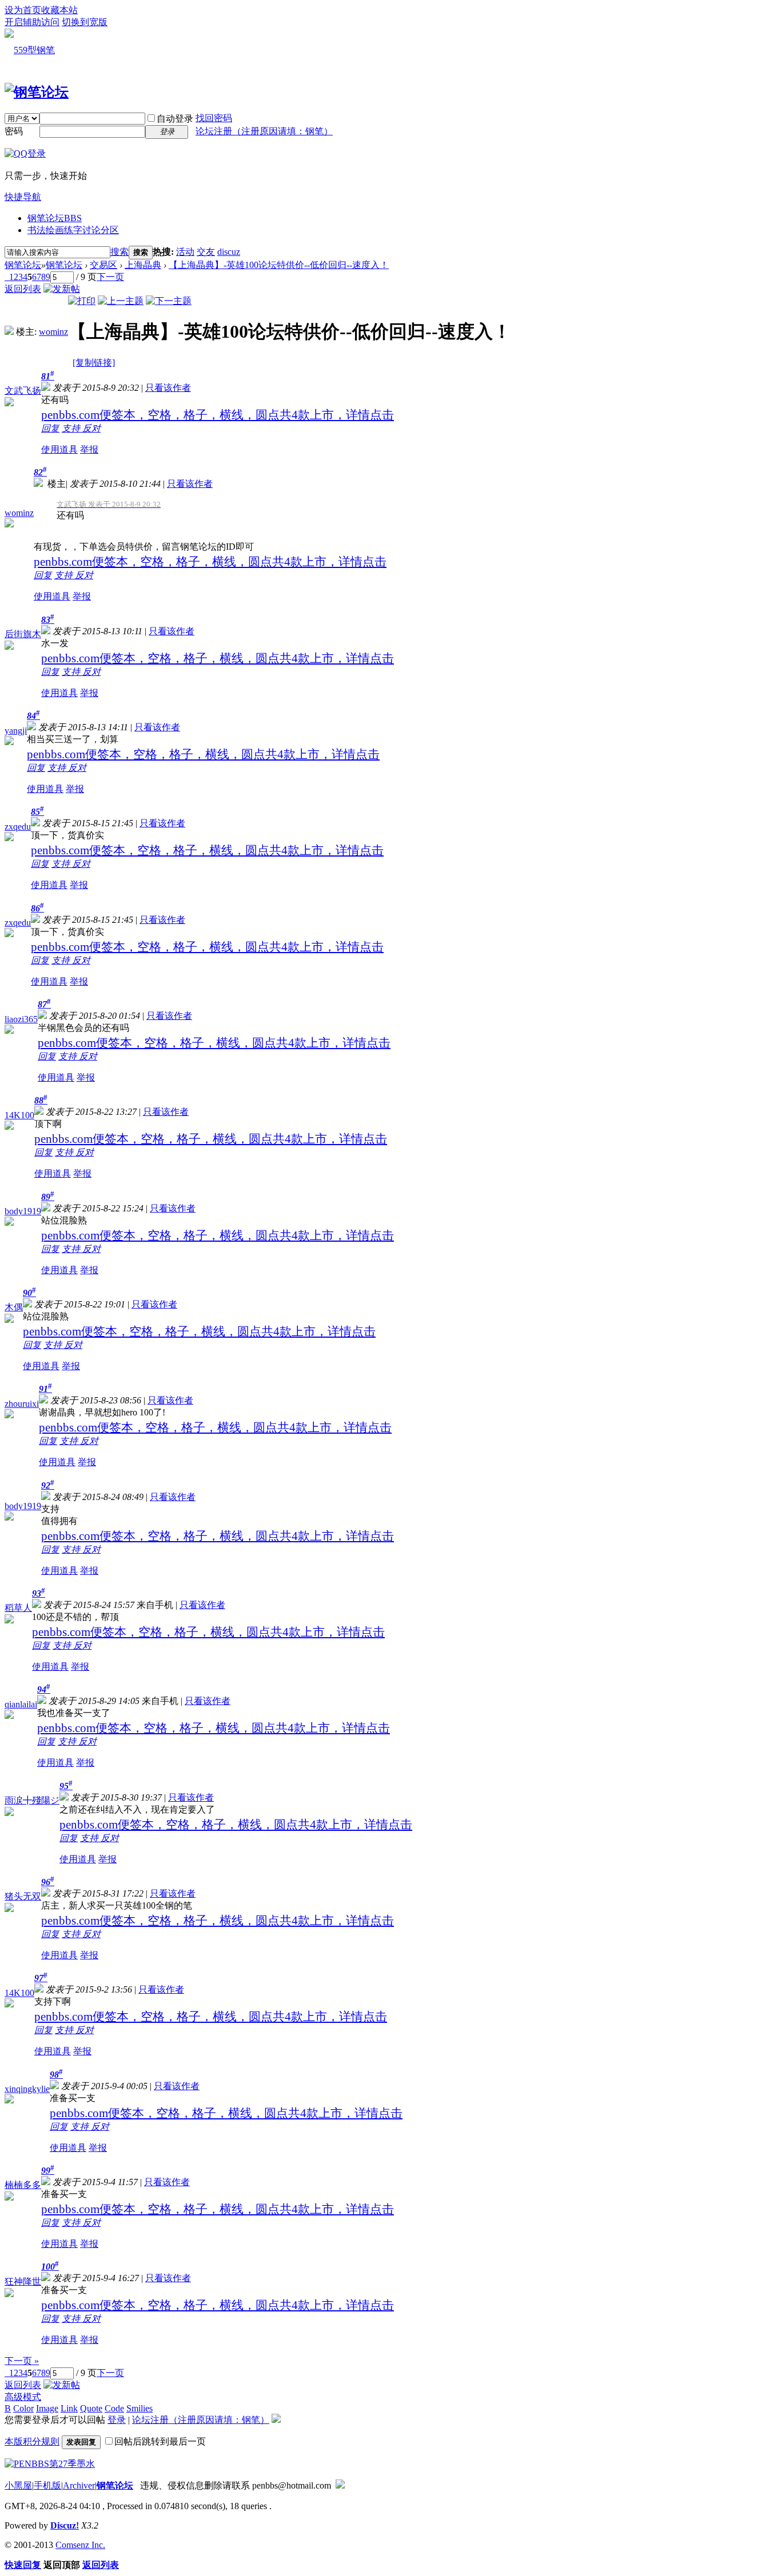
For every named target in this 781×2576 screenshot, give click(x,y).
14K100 (19, 1115)
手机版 (47, 2485)
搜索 (119, 252)
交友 (206, 252)
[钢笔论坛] (37, 92)
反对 (91, 428)
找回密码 (214, 118)
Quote (91, 2408)
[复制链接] (94, 363)
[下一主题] (169, 301)
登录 (117, 2420)
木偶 (14, 1307)
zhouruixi (22, 1404)
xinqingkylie (27, 2089)
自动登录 (175, 119)
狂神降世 (23, 2281)
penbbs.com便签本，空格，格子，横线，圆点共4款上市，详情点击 (218, 415)
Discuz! (65, 2525)
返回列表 (23, 289)
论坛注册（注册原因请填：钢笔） (264, 131)
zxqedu (18, 827)
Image (47, 2408)
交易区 (103, 265)
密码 (14, 131)
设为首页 (23, 10)
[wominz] (9, 332)
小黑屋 (18, 2485)
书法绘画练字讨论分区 (73, 230)
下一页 (110, 277)
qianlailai (21, 1704)
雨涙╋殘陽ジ (32, 1800)
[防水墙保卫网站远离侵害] (340, 2485)
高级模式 (23, 2397)
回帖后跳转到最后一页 (160, 2441)
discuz (229, 252)
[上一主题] (121, 301)
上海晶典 (143, 265)
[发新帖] (62, 289)
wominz (53, 332)
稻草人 (18, 1608)
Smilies (140, 2408)
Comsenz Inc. (80, 2545)
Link (69, 2408)
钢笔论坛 (55, 218)
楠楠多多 (23, 2185)
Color (23, 2408)
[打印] (82, 301)
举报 (89, 449)
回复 (50, 428)
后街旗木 (23, 634)
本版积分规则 (32, 2441)
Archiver (79, 2485)
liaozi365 (21, 1019)
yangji (16, 731)
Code (114, 2408)
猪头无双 (23, 1896)
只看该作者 (168, 388)
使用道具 (59, 449)
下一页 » (22, 2361)
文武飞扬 (23, 391)
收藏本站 (59, 10)
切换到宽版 (85, 22)
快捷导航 (23, 197)
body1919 (23, 1211)
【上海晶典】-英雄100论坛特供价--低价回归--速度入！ (279, 265)
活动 (185, 252)
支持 (72, 428)
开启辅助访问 (32, 22)
